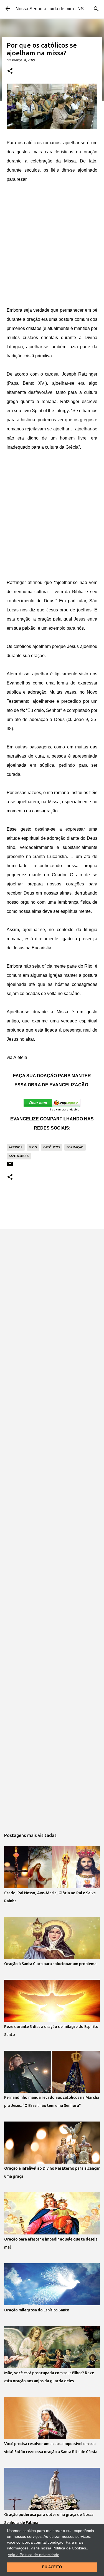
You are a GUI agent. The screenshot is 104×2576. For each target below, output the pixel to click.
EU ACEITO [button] (52, 2567)
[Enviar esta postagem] (10, 1166)
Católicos (52, 1147)
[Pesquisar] (96, 9)
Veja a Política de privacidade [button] (34, 2555)
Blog (33, 1147)
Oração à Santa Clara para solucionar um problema (50, 1964)
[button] (10, 71)
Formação (75, 1147)
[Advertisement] (52, 245)
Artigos (16, 1147)
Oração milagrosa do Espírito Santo (37, 2310)
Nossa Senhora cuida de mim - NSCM (53, 9)
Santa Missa (19, 1156)
